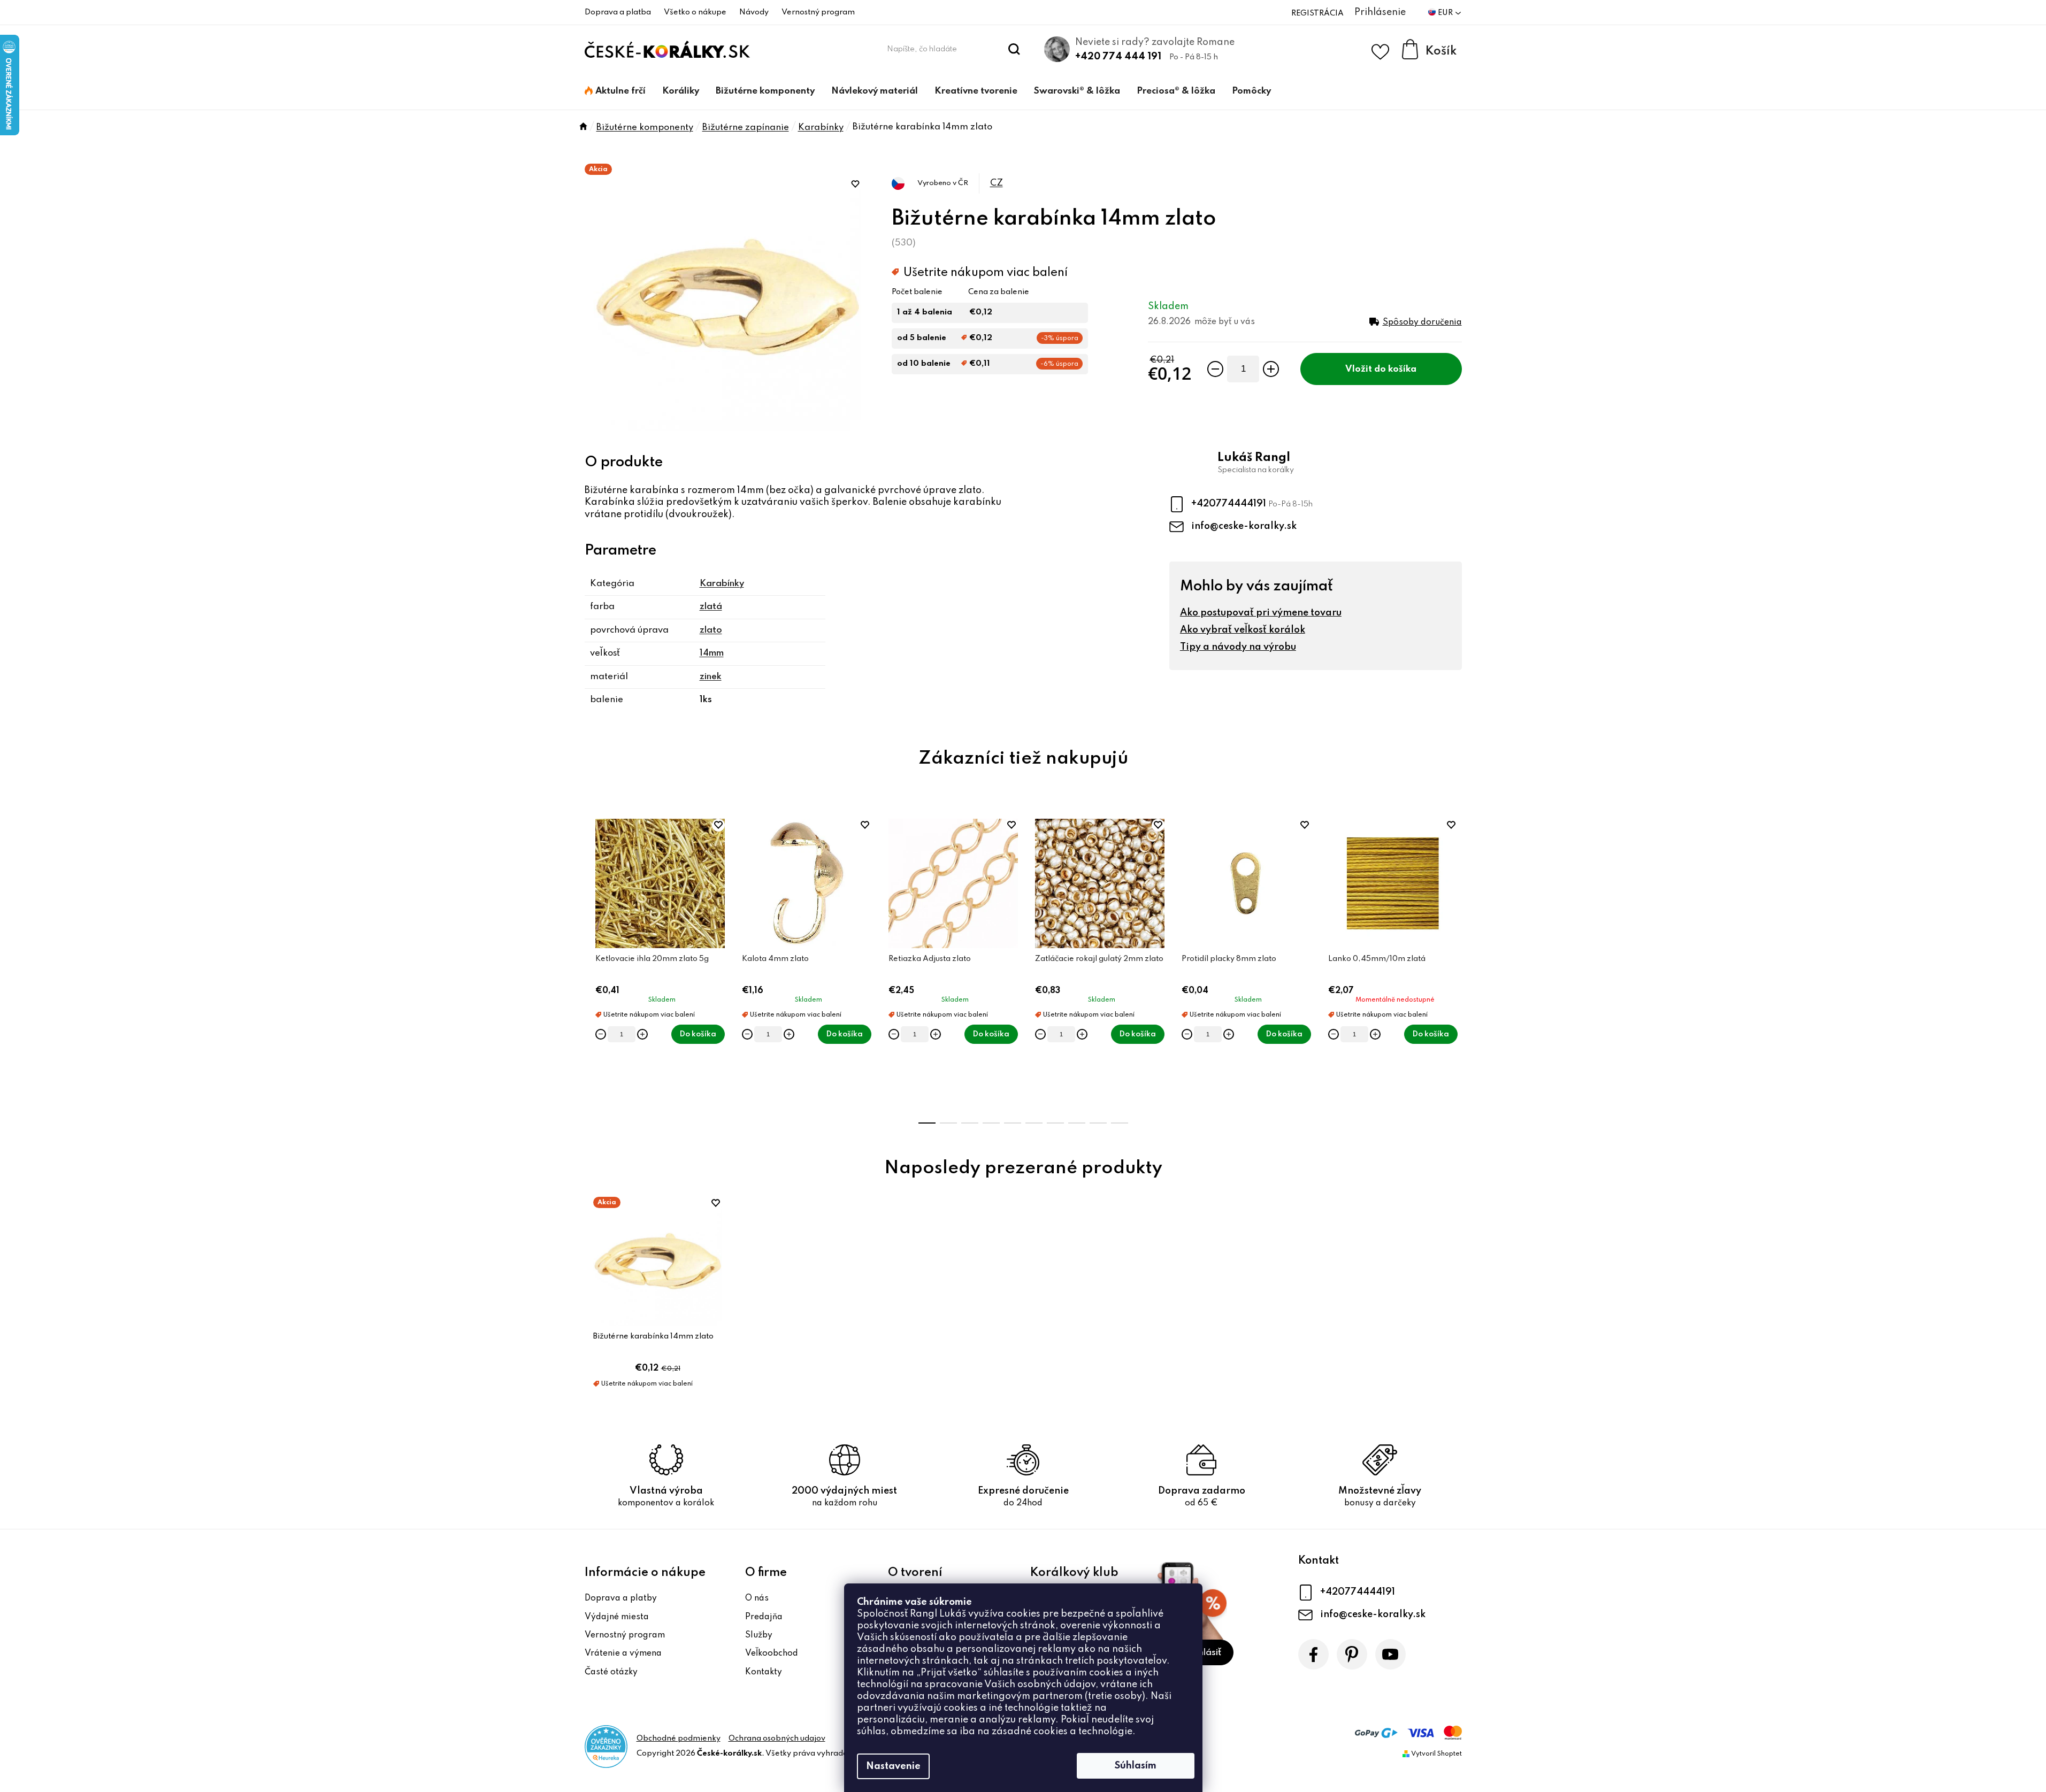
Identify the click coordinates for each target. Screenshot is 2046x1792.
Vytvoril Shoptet (1436, 1754)
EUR (1446, 13)
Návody (754, 12)
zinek (711, 677)
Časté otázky (611, 1672)
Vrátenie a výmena (623, 1653)
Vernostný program (818, 12)
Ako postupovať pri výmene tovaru (1261, 613)
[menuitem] (615, 91)
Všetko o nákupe (695, 12)
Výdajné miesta (617, 1617)
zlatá (711, 607)
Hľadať (1014, 49)
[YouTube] (1390, 1654)
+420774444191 (1230, 504)
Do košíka (1395, 369)
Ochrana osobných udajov (777, 1739)
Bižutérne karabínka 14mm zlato (653, 1336)
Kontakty (764, 1672)
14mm (712, 653)
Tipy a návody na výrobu (1238, 647)
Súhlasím (1136, 1766)
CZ (997, 183)
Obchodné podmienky (679, 1739)
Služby (759, 1635)
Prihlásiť (1204, 1653)
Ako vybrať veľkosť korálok (1243, 630)
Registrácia (1317, 13)
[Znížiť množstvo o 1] (1215, 369)
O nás (757, 1598)
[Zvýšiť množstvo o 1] (1271, 369)
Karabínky (722, 584)
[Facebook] (1313, 1654)
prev (593, 964)
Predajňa (764, 1617)
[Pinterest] (1352, 1654)
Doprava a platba (618, 12)
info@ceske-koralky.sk (1244, 526)
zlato (711, 630)
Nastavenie (893, 1766)
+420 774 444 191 (1118, 57)
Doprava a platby (621, 1598)
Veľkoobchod (772, 1653)
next (1453, 964)
